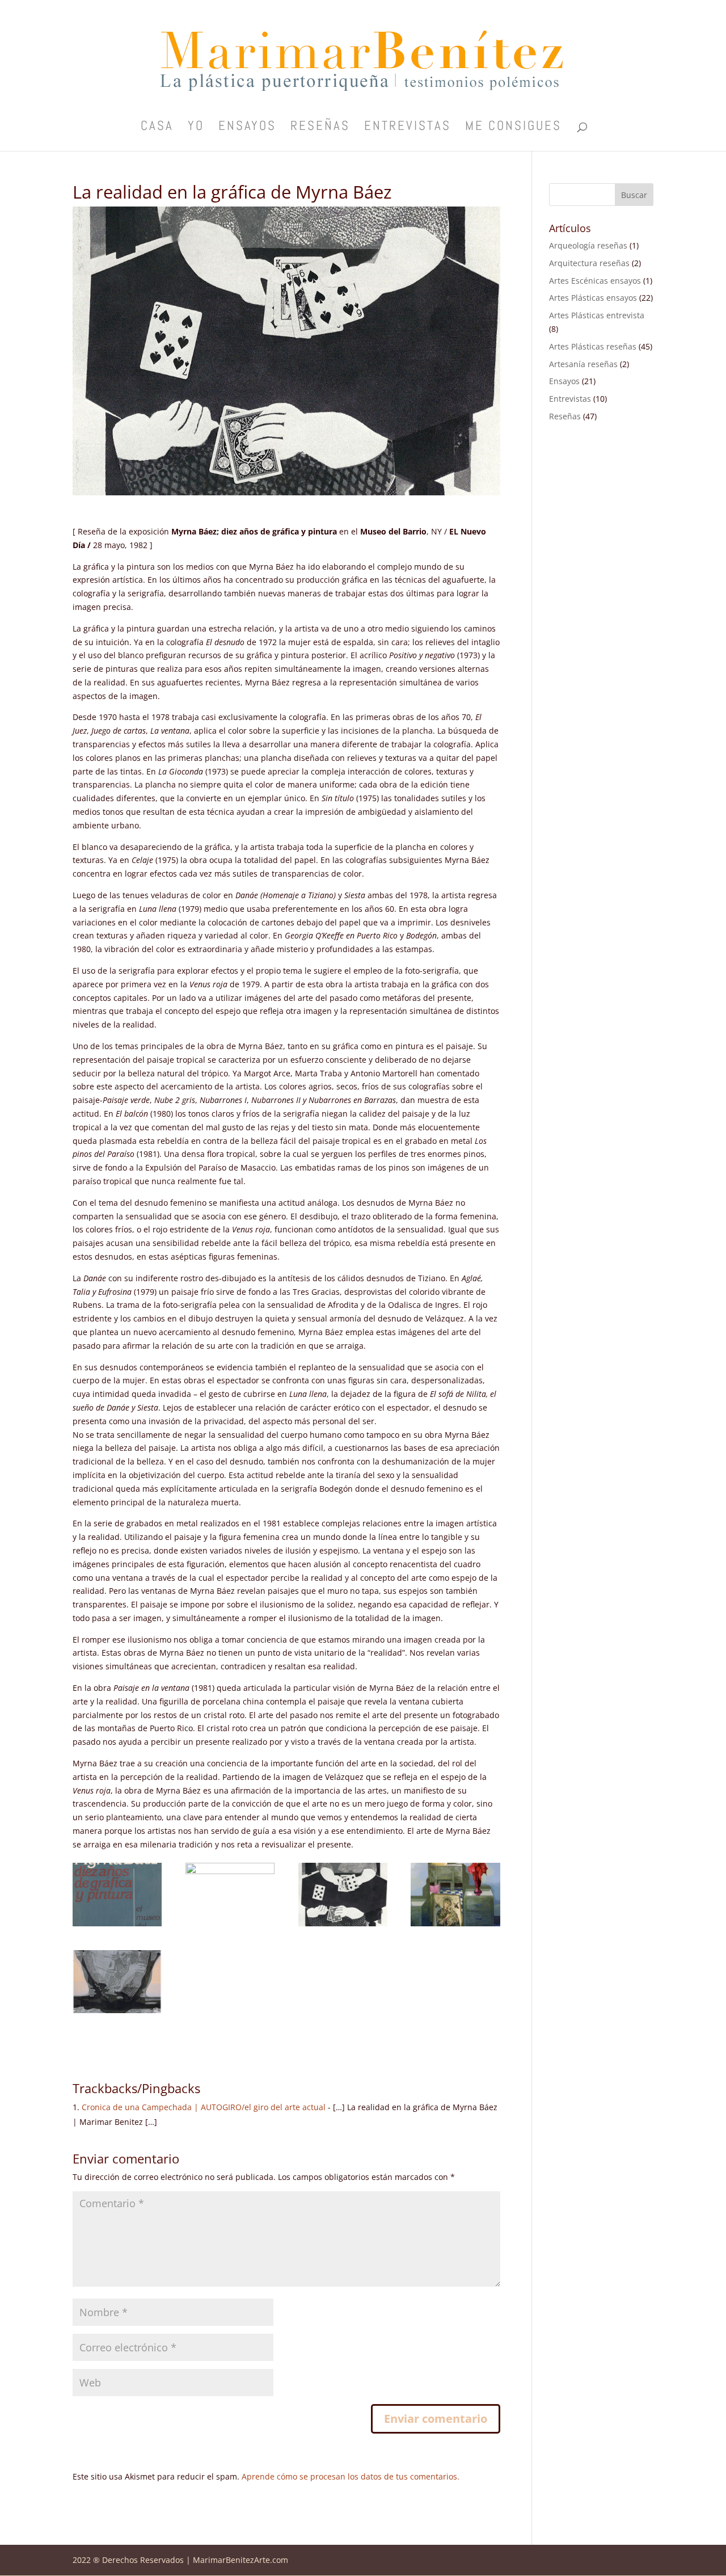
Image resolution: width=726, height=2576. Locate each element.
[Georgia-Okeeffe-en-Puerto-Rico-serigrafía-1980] (230, 1926)
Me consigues (513, 128)
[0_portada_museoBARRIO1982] (117, 1926)
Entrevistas (408, 128)
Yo (196, 128)
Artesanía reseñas (583, 364)
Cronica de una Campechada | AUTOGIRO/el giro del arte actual (204, 2107)
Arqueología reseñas (588, 245)
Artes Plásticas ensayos (593, 298)
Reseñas (320, 128)
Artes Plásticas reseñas (593, 346)
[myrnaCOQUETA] (455, 1926)
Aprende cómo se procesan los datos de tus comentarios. (351, 2476)
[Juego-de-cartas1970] (343, 1926)
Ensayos (247, 128)
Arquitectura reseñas (589, 263)
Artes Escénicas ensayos (595, 281)
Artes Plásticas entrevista (597, 315)
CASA (157, 128)
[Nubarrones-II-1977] (117, 2013)
